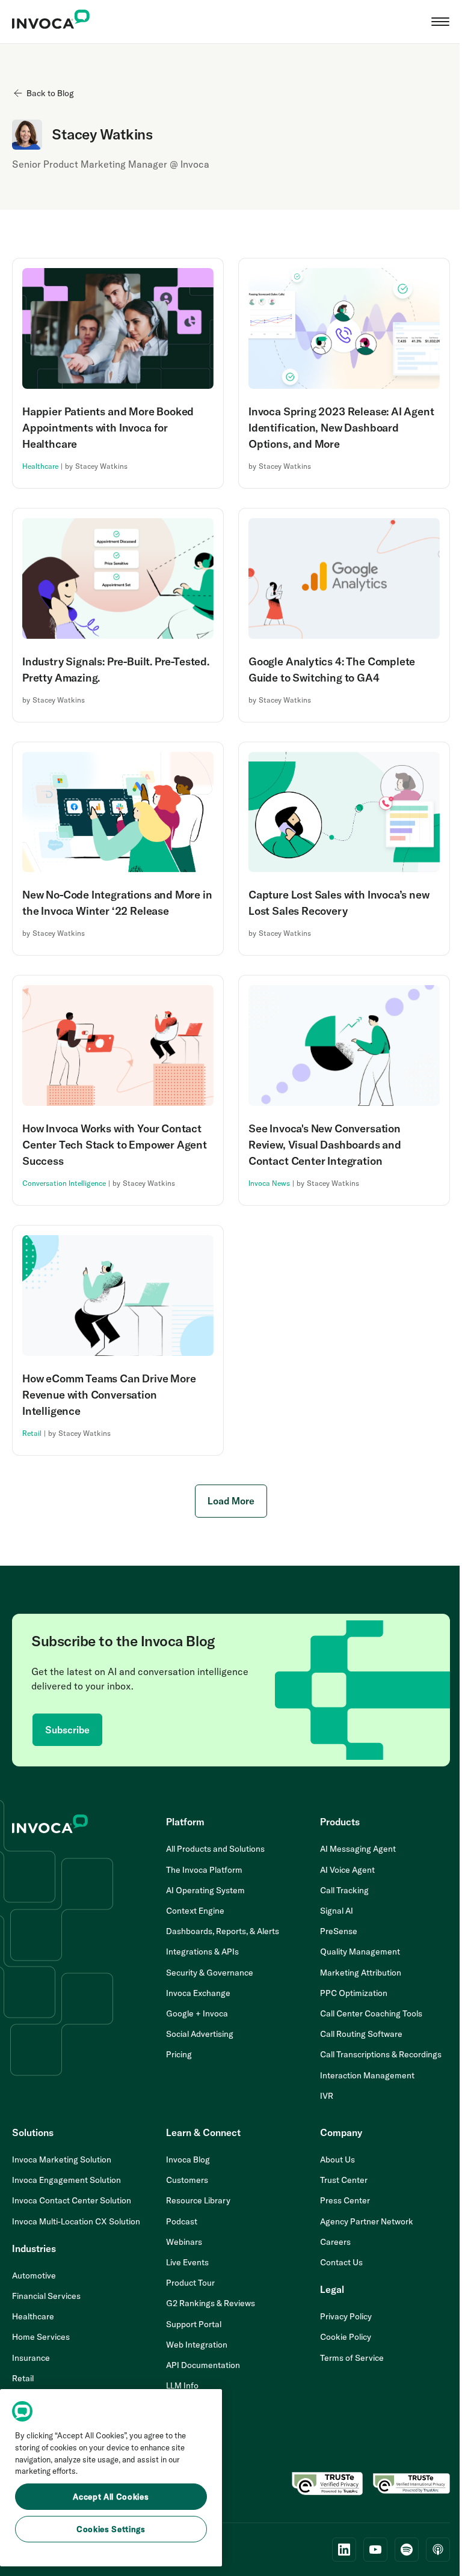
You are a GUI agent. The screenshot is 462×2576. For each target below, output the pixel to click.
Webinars (184, 2242)
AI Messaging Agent (358, 1849)
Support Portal (194, 2324)
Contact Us (341, 2262)
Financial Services (46, 2296)
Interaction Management (367, 2075)
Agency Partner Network (367, 2221)
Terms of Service (352, 2358)
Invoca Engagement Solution (66, 2180)
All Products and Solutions (215, 1849)
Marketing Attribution (361, 1973)
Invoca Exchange (198, 1993)
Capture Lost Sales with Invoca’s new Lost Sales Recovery (339, 903)
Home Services (41, 2337)
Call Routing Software (361, 2034)
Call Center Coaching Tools (371, 2013)
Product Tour (190, 2283)
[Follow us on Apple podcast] (438, 2550)
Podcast (182, 2221)
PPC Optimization (354, 1993)
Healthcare (40, 466)
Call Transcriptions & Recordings (381, 2054)
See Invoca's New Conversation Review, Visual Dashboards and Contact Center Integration (325, 1145)
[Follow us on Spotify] (407, 2550)
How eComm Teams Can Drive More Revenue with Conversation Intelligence (109, 1395)
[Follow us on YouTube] (375, 2550)
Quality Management (360, 1952)
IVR (327, 2096)
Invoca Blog (188, 2159)
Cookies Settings (111, 2529)
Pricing (179, 2054)
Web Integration (197, 2345)
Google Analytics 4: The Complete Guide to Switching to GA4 (332, 670)
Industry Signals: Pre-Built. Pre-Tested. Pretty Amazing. (116, 670)
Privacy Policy (346, 2316)
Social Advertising (200, 2034)
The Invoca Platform (204, 1870)
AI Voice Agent (347, 1870)
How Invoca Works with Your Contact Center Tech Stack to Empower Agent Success (115, 1145)
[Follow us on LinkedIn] (344, 2550)
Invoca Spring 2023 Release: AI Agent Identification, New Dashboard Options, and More (341, 428)
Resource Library (198, 2200)
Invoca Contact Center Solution (72, 2200)
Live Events (187, 2262)
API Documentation (203, 2365)
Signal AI (337, 1911)
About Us (337, 2159)
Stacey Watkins (101, 466)
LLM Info (182, 2385)
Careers (335, 2242)
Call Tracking (344, 1890)
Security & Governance (210, 1973)
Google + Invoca (197, 2013)
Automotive (34, 2275)
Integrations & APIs (202, 1952)
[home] (51, 22)
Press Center (345, 2200)
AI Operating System (205, 1890)
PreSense (339, 1931)
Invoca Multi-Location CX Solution (76, 2221)
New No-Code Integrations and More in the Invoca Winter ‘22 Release (117, 903)
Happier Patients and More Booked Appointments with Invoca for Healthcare (108, 428)
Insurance (31, 2358)
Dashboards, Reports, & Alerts (223, 1931)
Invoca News (269, 1183)
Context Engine (195, 1911)
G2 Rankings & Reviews (211, 2303)
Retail (32, 1433)
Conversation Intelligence (64, 1183)
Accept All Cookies (111, 2497)
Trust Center (344, 2180)
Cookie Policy (346, 2337)
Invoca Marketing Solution (62, 2159)
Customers (187, 2180)
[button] (440, 22)
